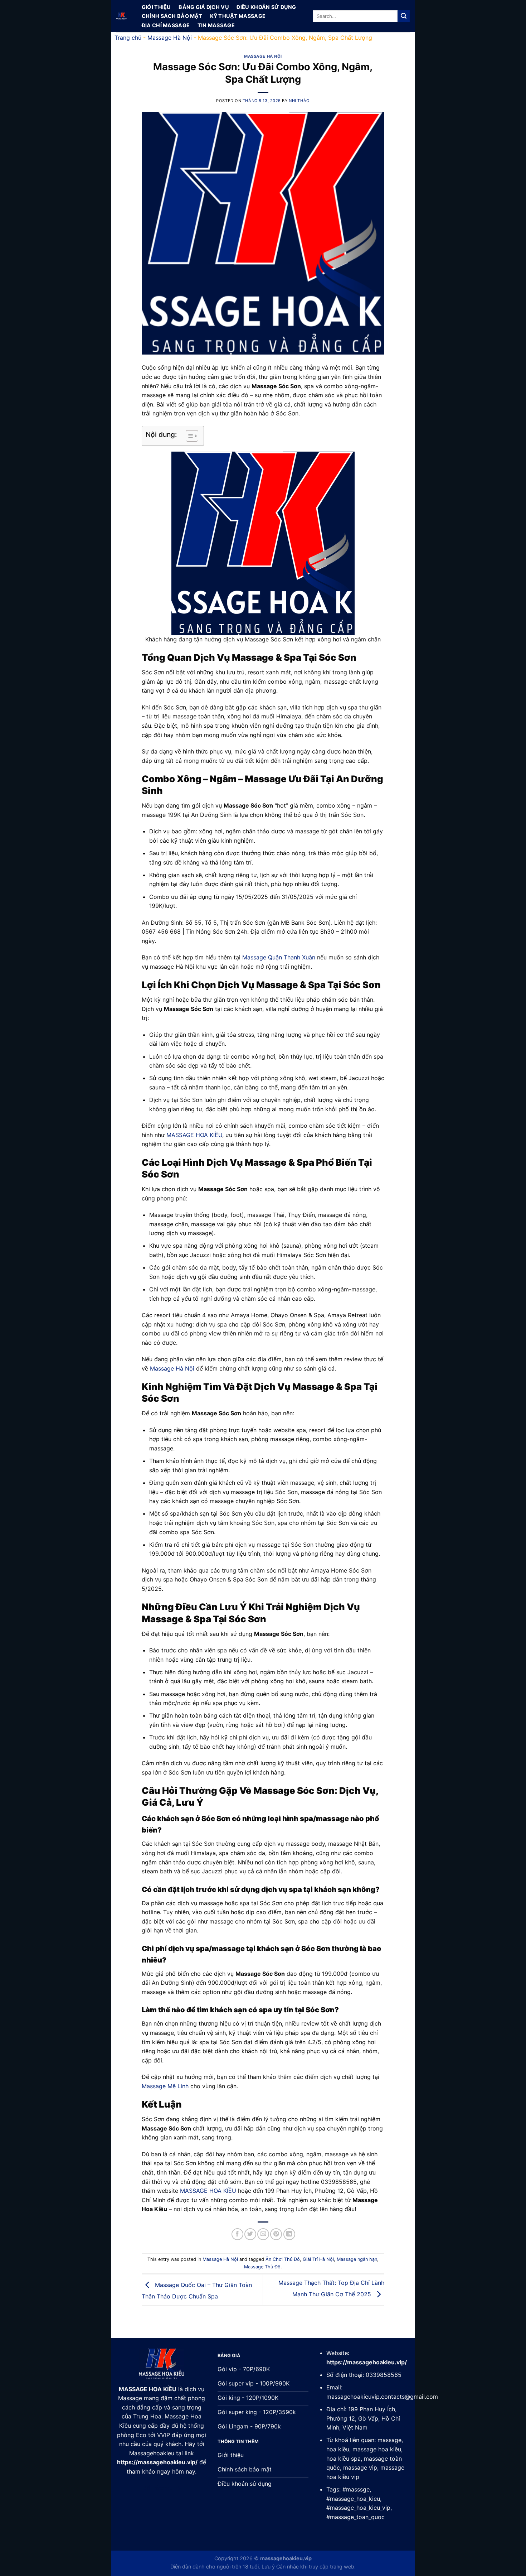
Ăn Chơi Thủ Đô (283, 2259)
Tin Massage (216, 25)
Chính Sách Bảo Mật (172, 16)
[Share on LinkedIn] (289, 2234)
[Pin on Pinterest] (276, 2234)
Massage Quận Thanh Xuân (279, 957)
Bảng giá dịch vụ (204, 7)
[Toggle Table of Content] (188, 436)
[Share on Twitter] (250, 2234)
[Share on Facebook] (237, 2234)
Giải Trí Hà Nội (318, 2259)
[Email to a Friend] (263, 2234)
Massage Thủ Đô (262, 2267)
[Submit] (404, 16)
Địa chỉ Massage (166, 25)
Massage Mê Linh (165, 2086)
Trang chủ (128, 38)
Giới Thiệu (156, 7)
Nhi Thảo (299, 101)
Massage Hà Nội (170, 38)
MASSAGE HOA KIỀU (194, 1135)
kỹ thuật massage (238, 16)
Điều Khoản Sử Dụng (266, 7)
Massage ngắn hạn (357, 2259)
